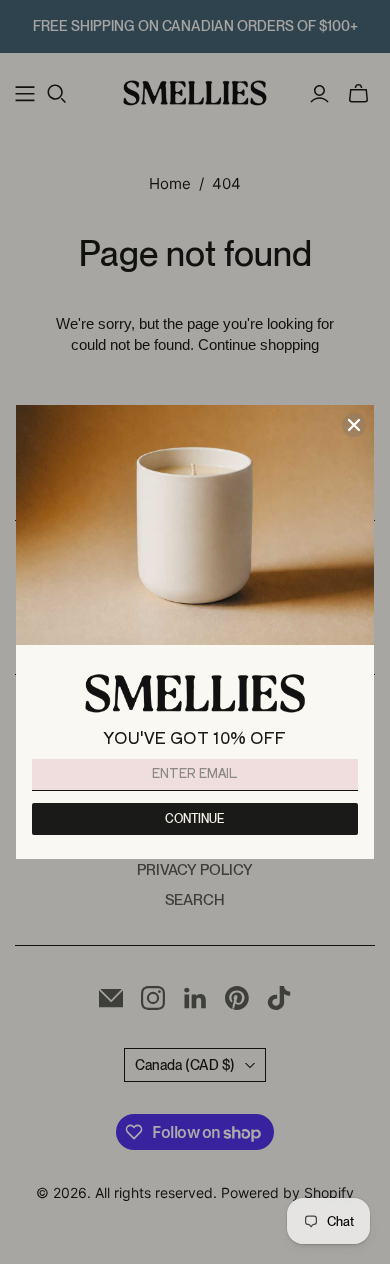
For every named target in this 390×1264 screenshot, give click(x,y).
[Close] (354, 425)
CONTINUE (194, 819)
